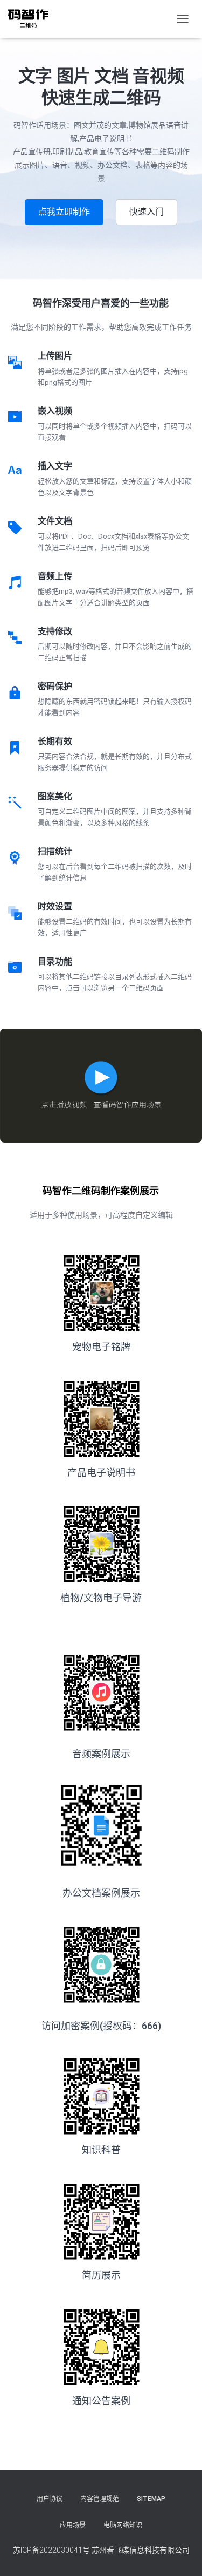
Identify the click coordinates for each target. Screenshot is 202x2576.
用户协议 (50, 2499)
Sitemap (151, 2499)
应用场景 (73, 2525)
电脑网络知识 (123, 2525)
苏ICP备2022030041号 (51, 2550)
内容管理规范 (100, 2499)
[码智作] (32, 19)
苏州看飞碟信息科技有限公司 (141, 2550)
